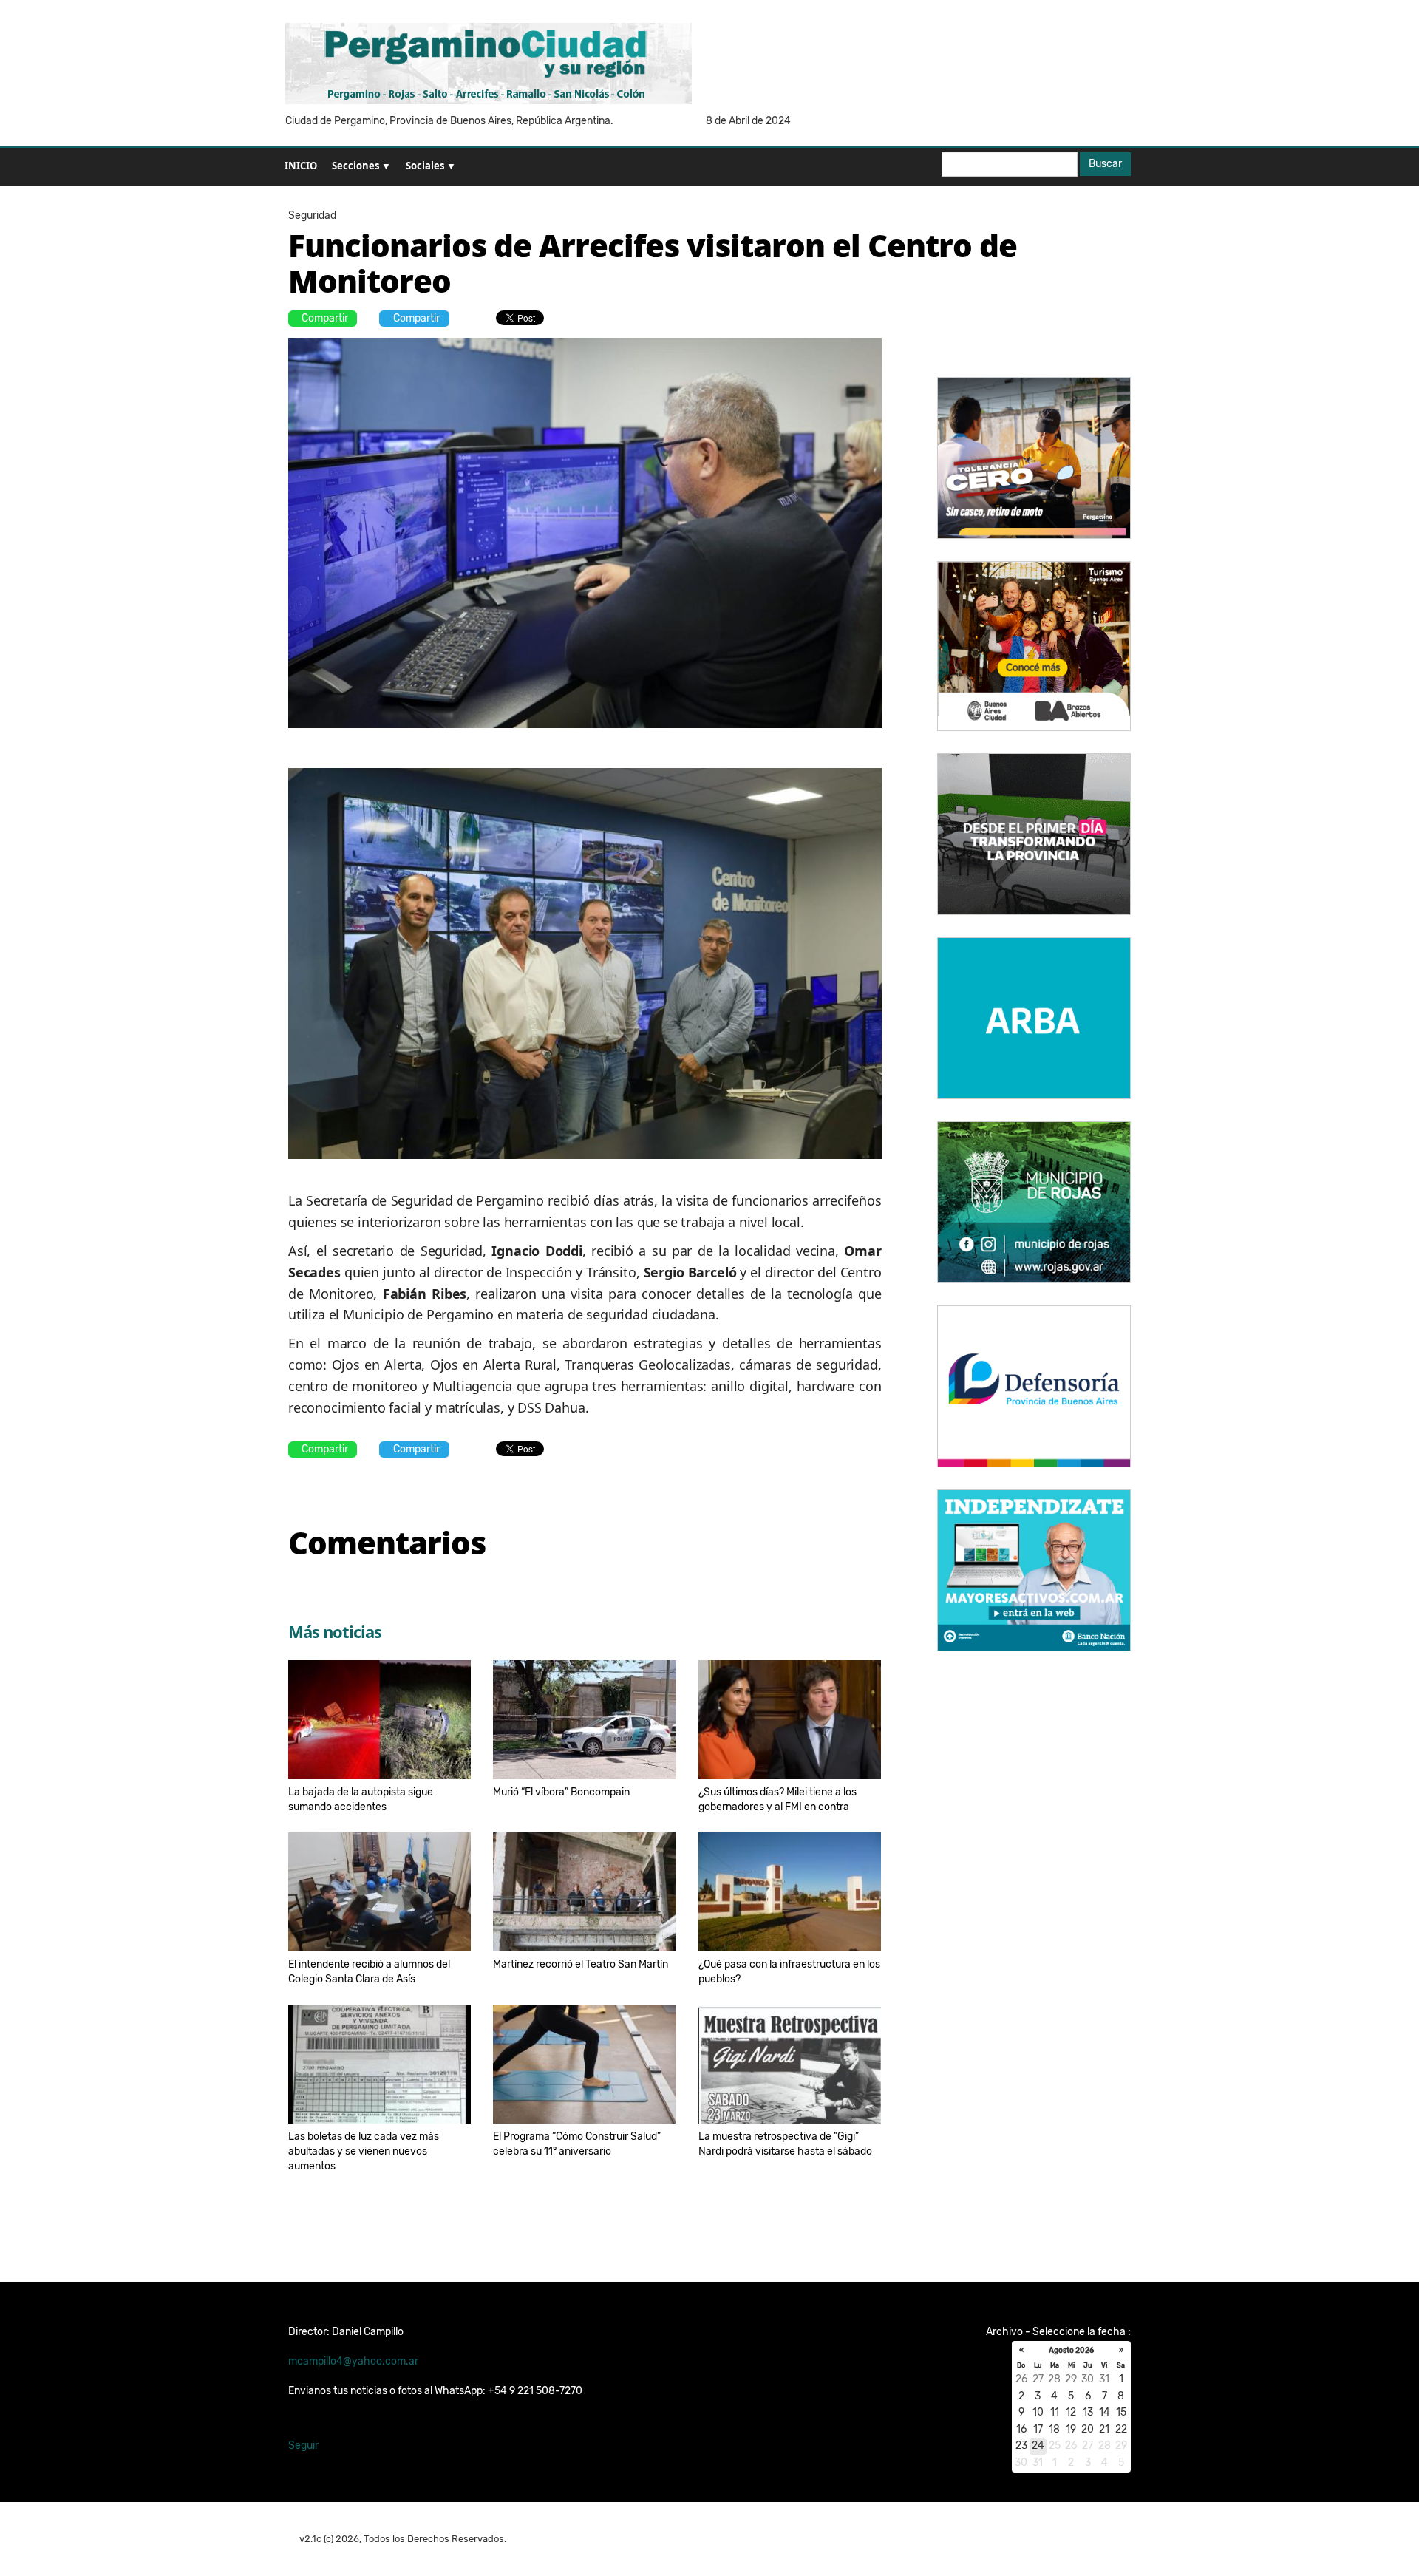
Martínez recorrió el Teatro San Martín (581, 1964)
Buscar (1105, 164)
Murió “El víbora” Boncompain (561, 1792)
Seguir (303, 2446)
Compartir (325, 318)
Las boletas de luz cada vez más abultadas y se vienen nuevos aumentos (364, 2151)
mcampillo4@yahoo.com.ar (353, 2361)
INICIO (301, 166)
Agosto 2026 (1071, 2351)
